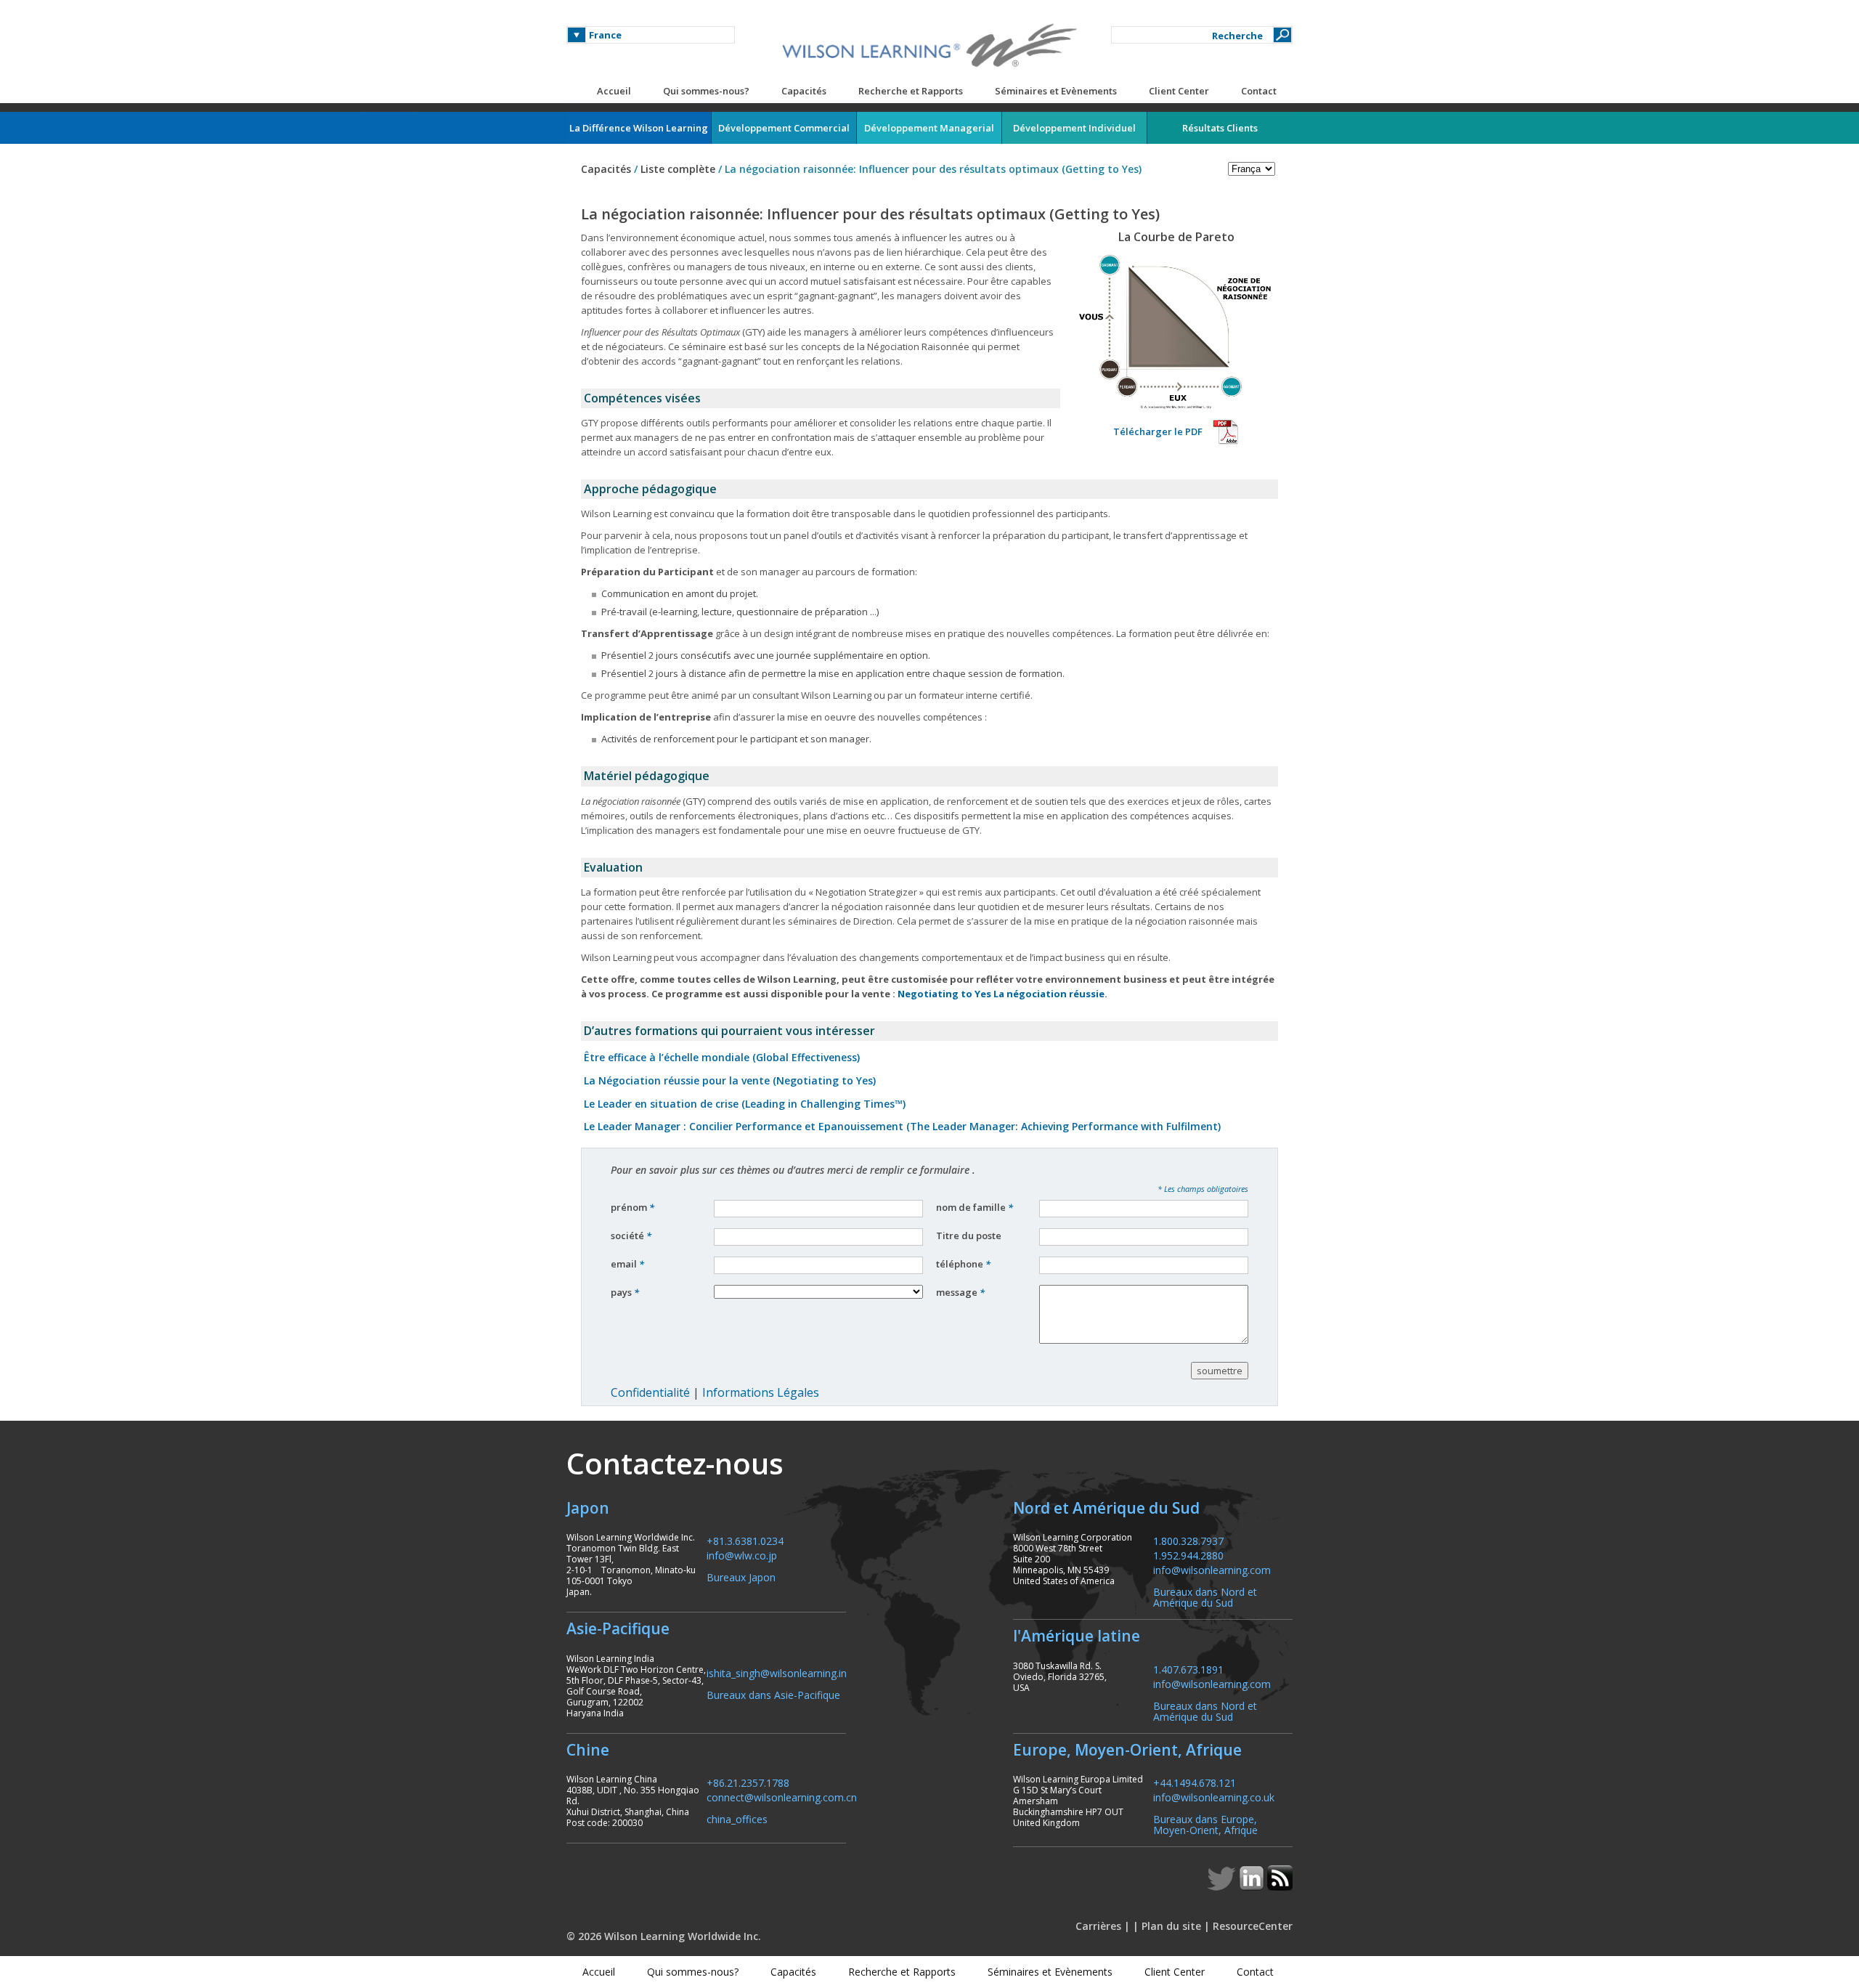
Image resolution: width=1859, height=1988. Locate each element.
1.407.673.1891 (1188, 1669)
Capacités (804, 91)
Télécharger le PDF (1158, 431)
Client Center (1179, 91)
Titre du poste (970, 1236)
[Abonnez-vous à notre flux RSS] (1280, 1886)
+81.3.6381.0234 (745, 1540)
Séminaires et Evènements (1056, 91)
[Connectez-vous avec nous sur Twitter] (1223, 1886)
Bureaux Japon (741, 1577)
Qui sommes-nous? (706, 91)
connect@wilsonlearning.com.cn (782, 1797)
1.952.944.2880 (1188, 1555)
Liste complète (678, 169)
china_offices (737, 1818)
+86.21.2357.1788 (748, 1782)
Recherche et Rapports (911, 91)
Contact (1259, 91)
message (960, 1292)
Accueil (614, 91)
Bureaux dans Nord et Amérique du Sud (1205, 1597)
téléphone (963, 1264)
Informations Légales (761, 1392)
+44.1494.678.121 (1195, 1782)
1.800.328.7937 (1188, 1540)
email (627, 1264)
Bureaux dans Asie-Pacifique (773, 1694)
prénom (632, 1207)
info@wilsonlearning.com (1212, 1569)
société (631, 1236)
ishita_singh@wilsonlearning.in (777, 1672)
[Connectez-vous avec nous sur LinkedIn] (1253, 1886)
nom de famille (975, 1207)
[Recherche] (1282, 35)
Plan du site (1171, 1926)
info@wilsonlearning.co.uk (1214, 1797)
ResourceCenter (1253, 1926)
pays (625, 1292)
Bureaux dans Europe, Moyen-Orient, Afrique (1205, 1824)
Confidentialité (650, 1392)
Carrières (1098, 1926)
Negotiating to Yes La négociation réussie (1001, 994)
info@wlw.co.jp (742, 1555)
